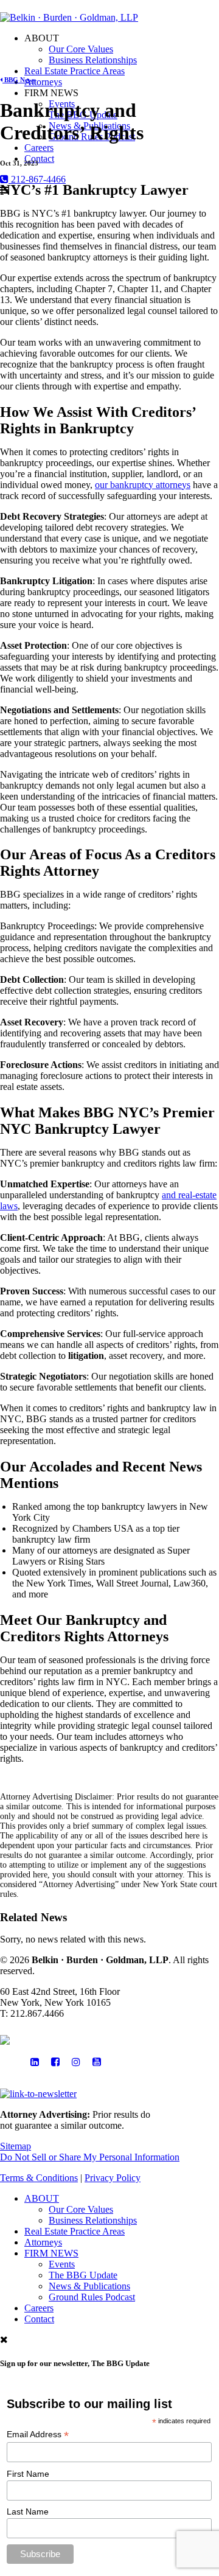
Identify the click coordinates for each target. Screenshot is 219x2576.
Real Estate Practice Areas (75, 71)
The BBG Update (83, 2275)
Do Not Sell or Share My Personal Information (90, 2157)
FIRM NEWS (51, 2253)
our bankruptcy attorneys (143, 485)
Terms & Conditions (39, 2178)
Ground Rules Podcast (92, 2297)
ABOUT (42, 2198)
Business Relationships (93, 60)
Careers (39, 148)
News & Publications (89, 2286)
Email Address (38, 2435)
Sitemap (16, 2146)
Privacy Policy (113, 2178)
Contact (39, 159)
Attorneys (43, 82)
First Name (28, 2474)
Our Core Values (81, 49)
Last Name (28, 2511)
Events (62, 2264)
